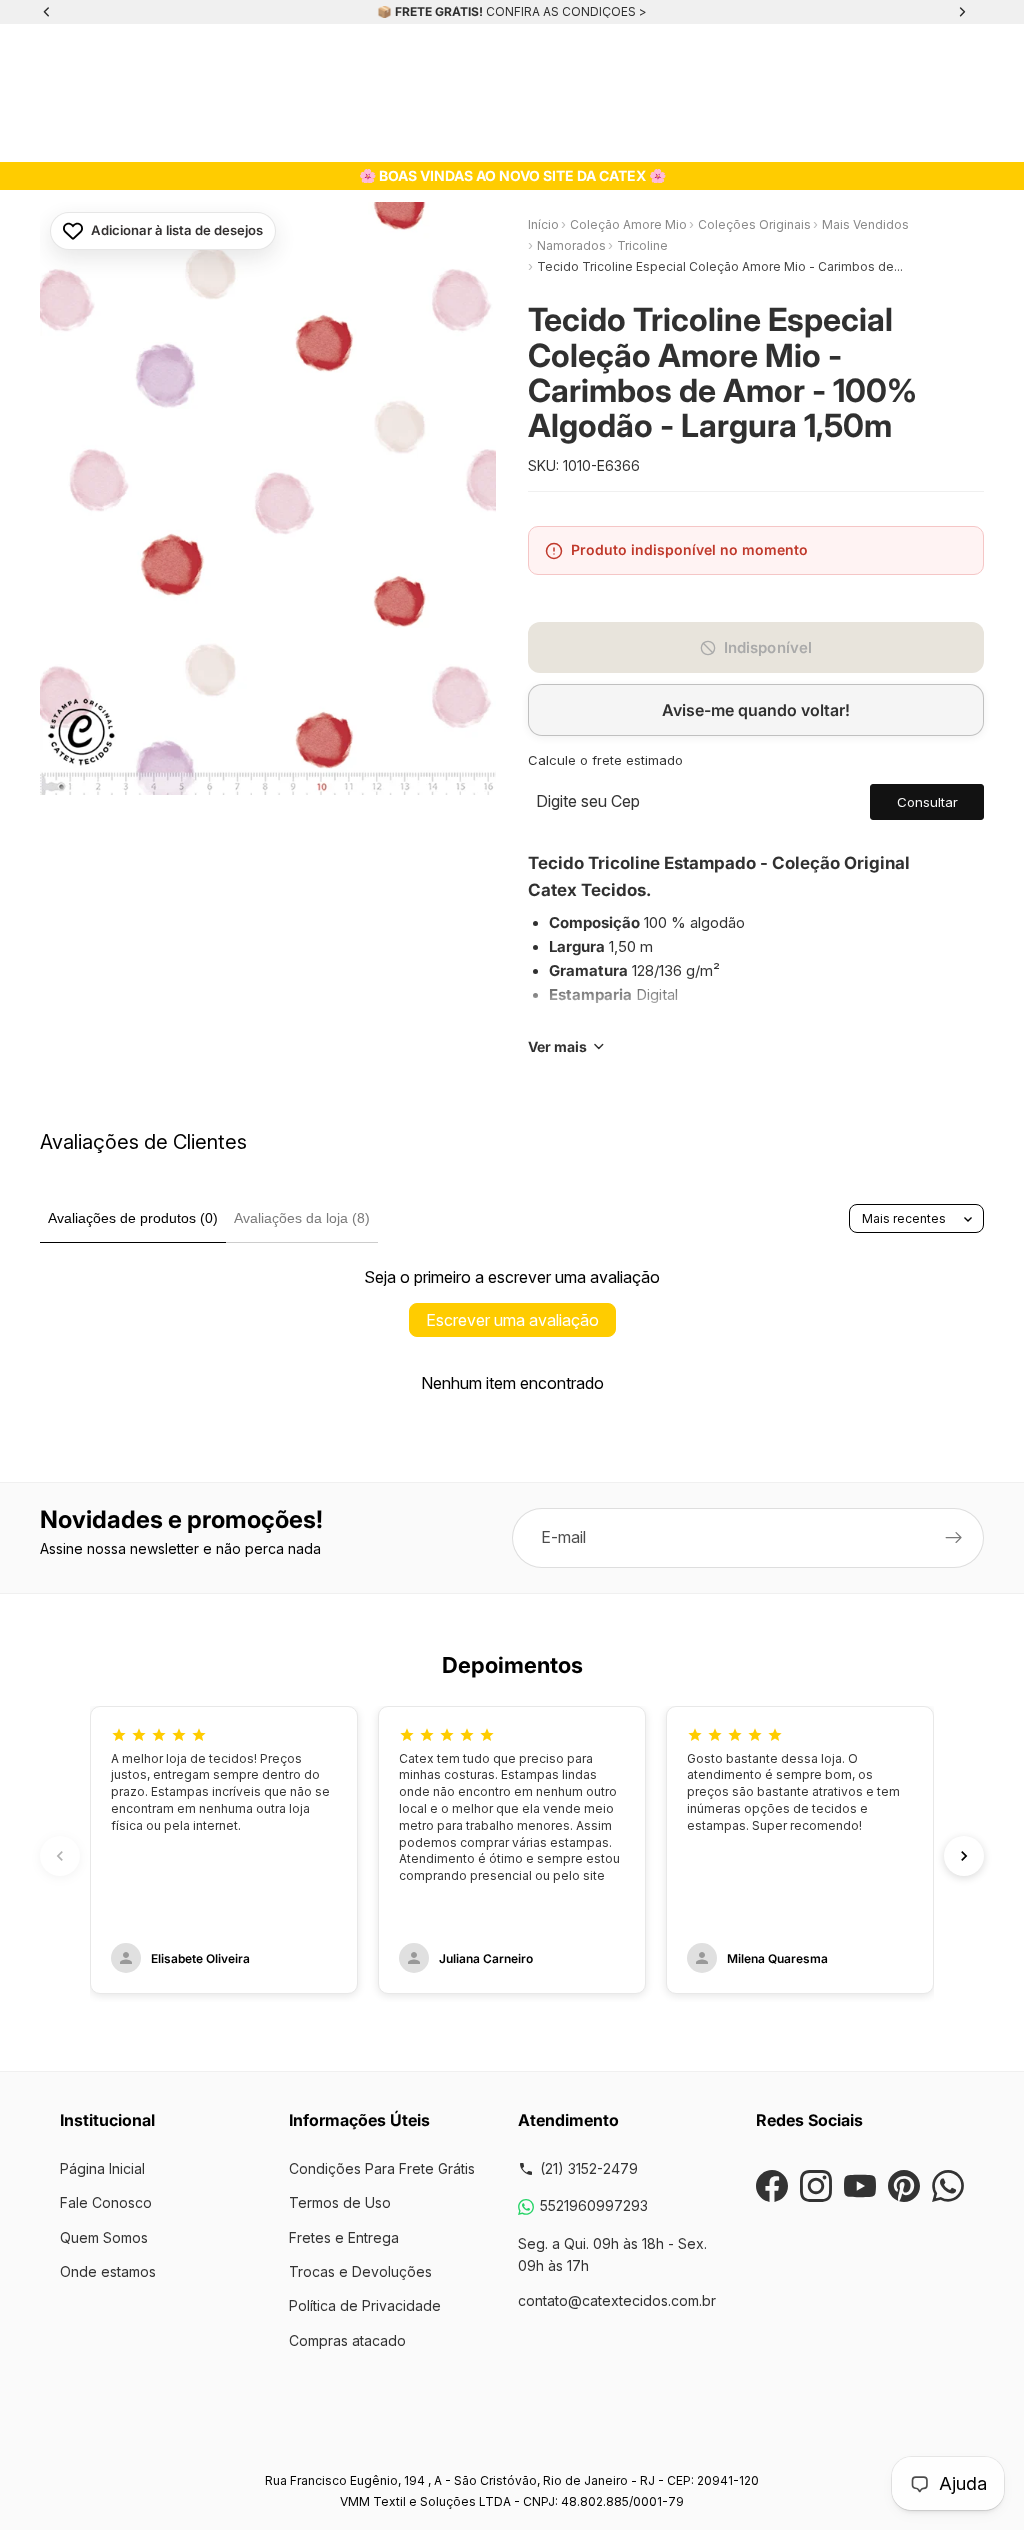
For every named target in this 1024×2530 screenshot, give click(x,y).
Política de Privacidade (365, 2305)
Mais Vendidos (865, 224)
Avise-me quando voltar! (756, 710)
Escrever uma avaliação (512, 1320)
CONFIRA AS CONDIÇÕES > (566, 11)
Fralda (363, 134)
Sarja (311, 134)
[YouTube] (860, 2186)
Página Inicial (102, 2168)
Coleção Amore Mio (628, 224)
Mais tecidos (899, 134)
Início (543, 224)
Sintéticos (561, 134)
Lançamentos (708, 134)
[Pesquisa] (76, 67)
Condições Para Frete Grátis (382, 2168)
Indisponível (768, 647)
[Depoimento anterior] (60, 1856)
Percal (629, 134)
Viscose (487, 134)
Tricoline (251, 134)
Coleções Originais (145, 134)
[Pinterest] (904, 2186)
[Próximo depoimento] (964, 1856)
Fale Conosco (106, 2202)
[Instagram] (816, 2186)
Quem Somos (104, 2237)
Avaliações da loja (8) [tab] (302, 1218)
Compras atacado (347, 2340)
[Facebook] (772, 2186)
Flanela (422, 134)
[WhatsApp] (948, 2186)
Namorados (571, 245)
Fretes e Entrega (344, 2237)
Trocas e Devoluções (360, 2271)
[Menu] (27, 67)
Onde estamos (108, 2271)
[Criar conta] (954, 1538)
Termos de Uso (340, 2202)
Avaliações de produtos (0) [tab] (133, 1218)
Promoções (805, 134)
